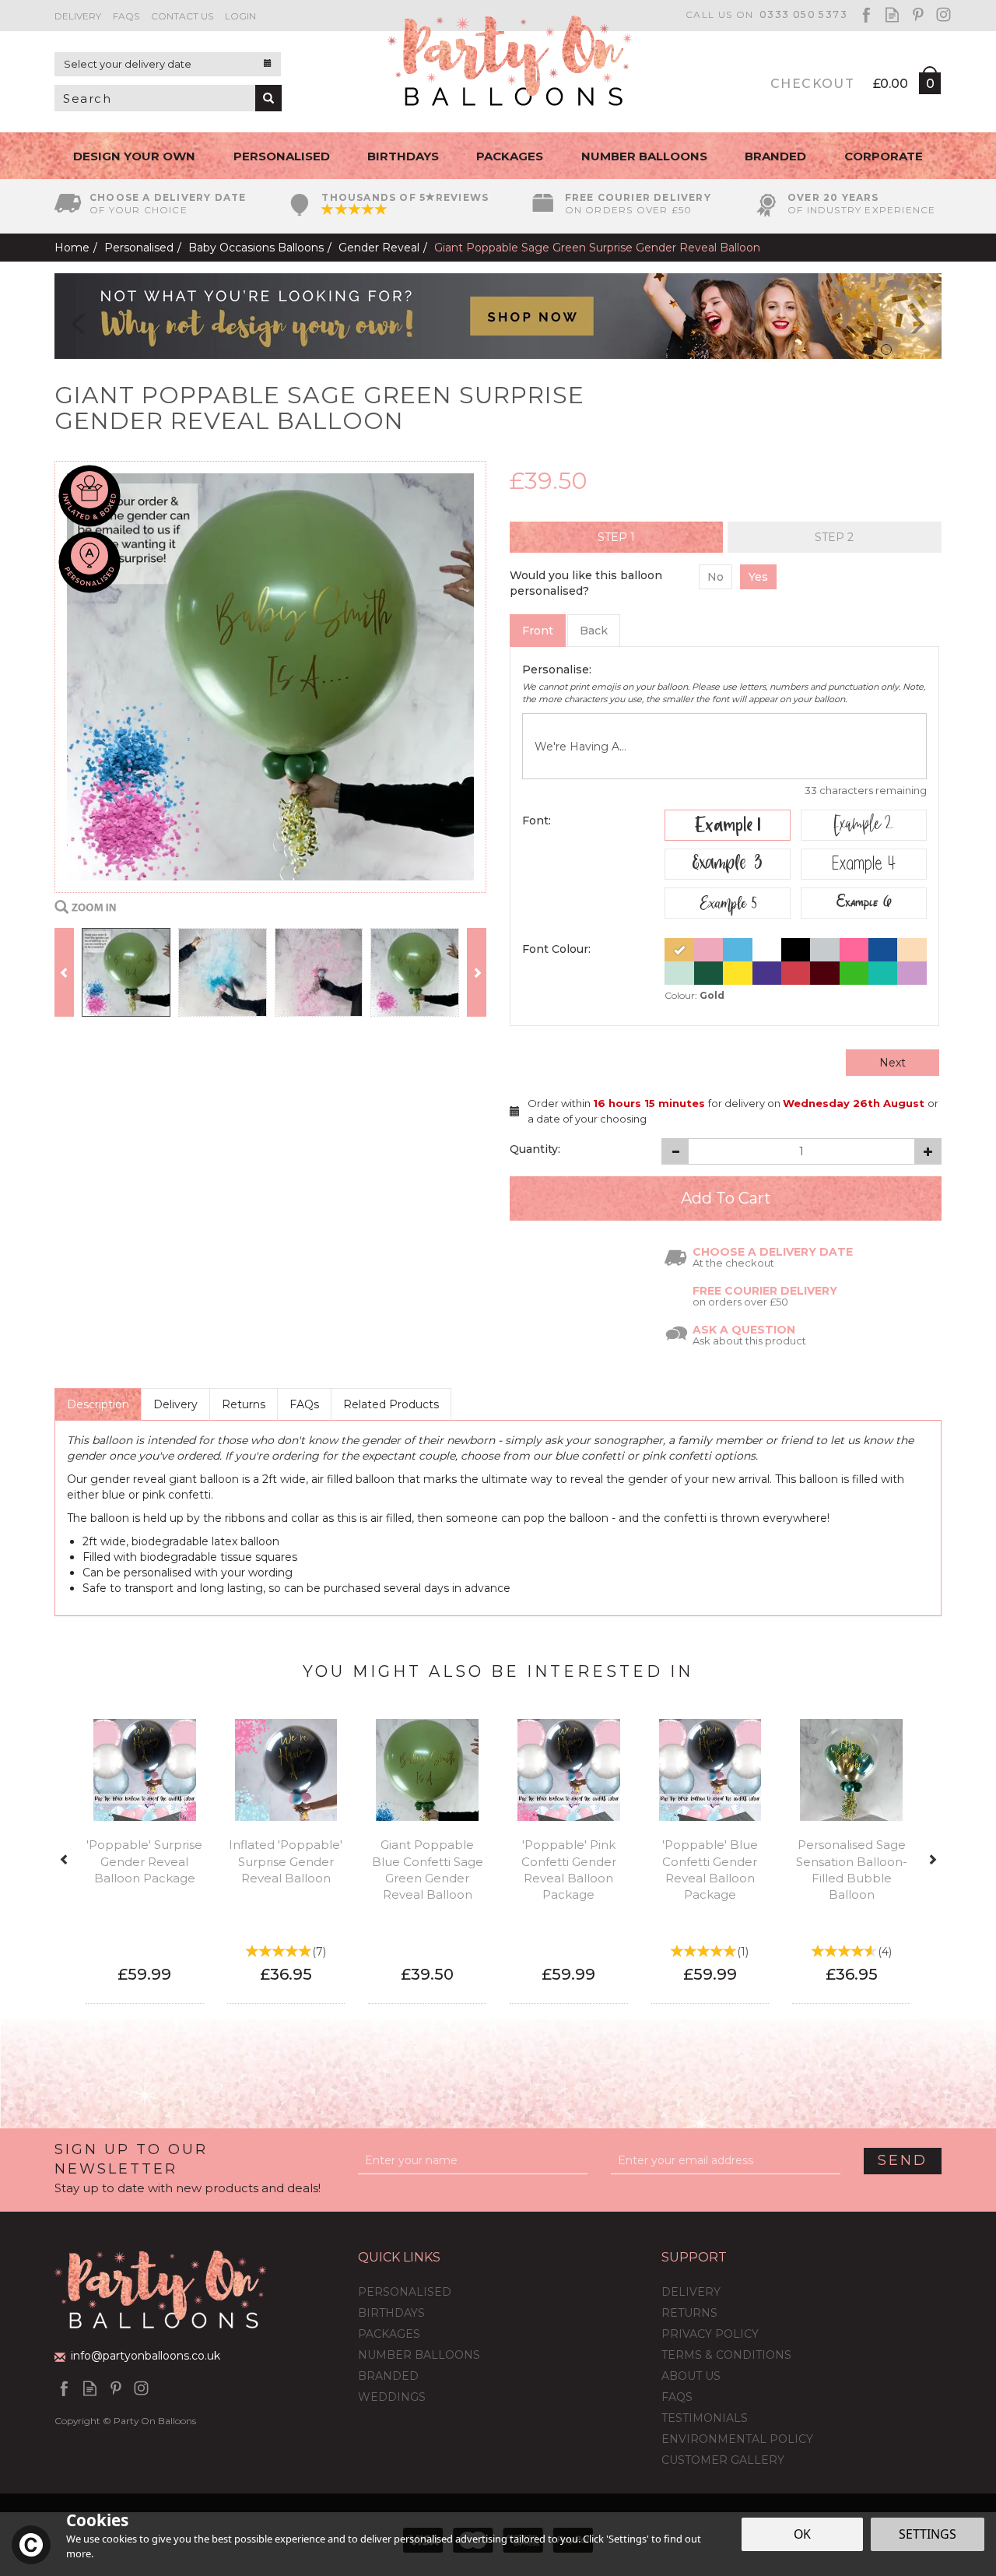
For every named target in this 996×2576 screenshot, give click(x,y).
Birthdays (391, 2313)
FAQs (304, 1404)
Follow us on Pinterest (918, 14)
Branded (388, 2376)
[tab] (616, 537)
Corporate (884, 156)
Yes (758, 577)
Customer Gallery (723, 2460)
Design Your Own (134, 156)
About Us (691, 2376)
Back (594, 631)
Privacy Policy (710, 2334)
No (715, 577)
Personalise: (557, 669)
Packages (389, 2334)
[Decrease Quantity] (675, 1151)
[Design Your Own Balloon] (498, 315)
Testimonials (705, 2418)
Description (98, 1404)
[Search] (268, 98)
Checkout (812, 84)
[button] (68, 316)
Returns (244, 1404)
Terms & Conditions (726, 2355)
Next (893, 1063)
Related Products (391, 1404)
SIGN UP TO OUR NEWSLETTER (188, 2168)
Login (240, 16)
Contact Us (182, 16)
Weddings (392, 2397)
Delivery (175, 1404)
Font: (537, 821)
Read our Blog (892, 14)
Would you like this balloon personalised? (586, 583)
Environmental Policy (737, 2439)
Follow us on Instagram (943, 14)
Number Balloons (419, 2355)
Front (538, 631)
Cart (929, 86)
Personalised (405, 2292)
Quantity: (535, 1149)
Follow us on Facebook (866, 14)
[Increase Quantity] (928, 1151)
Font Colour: (556, 949)
